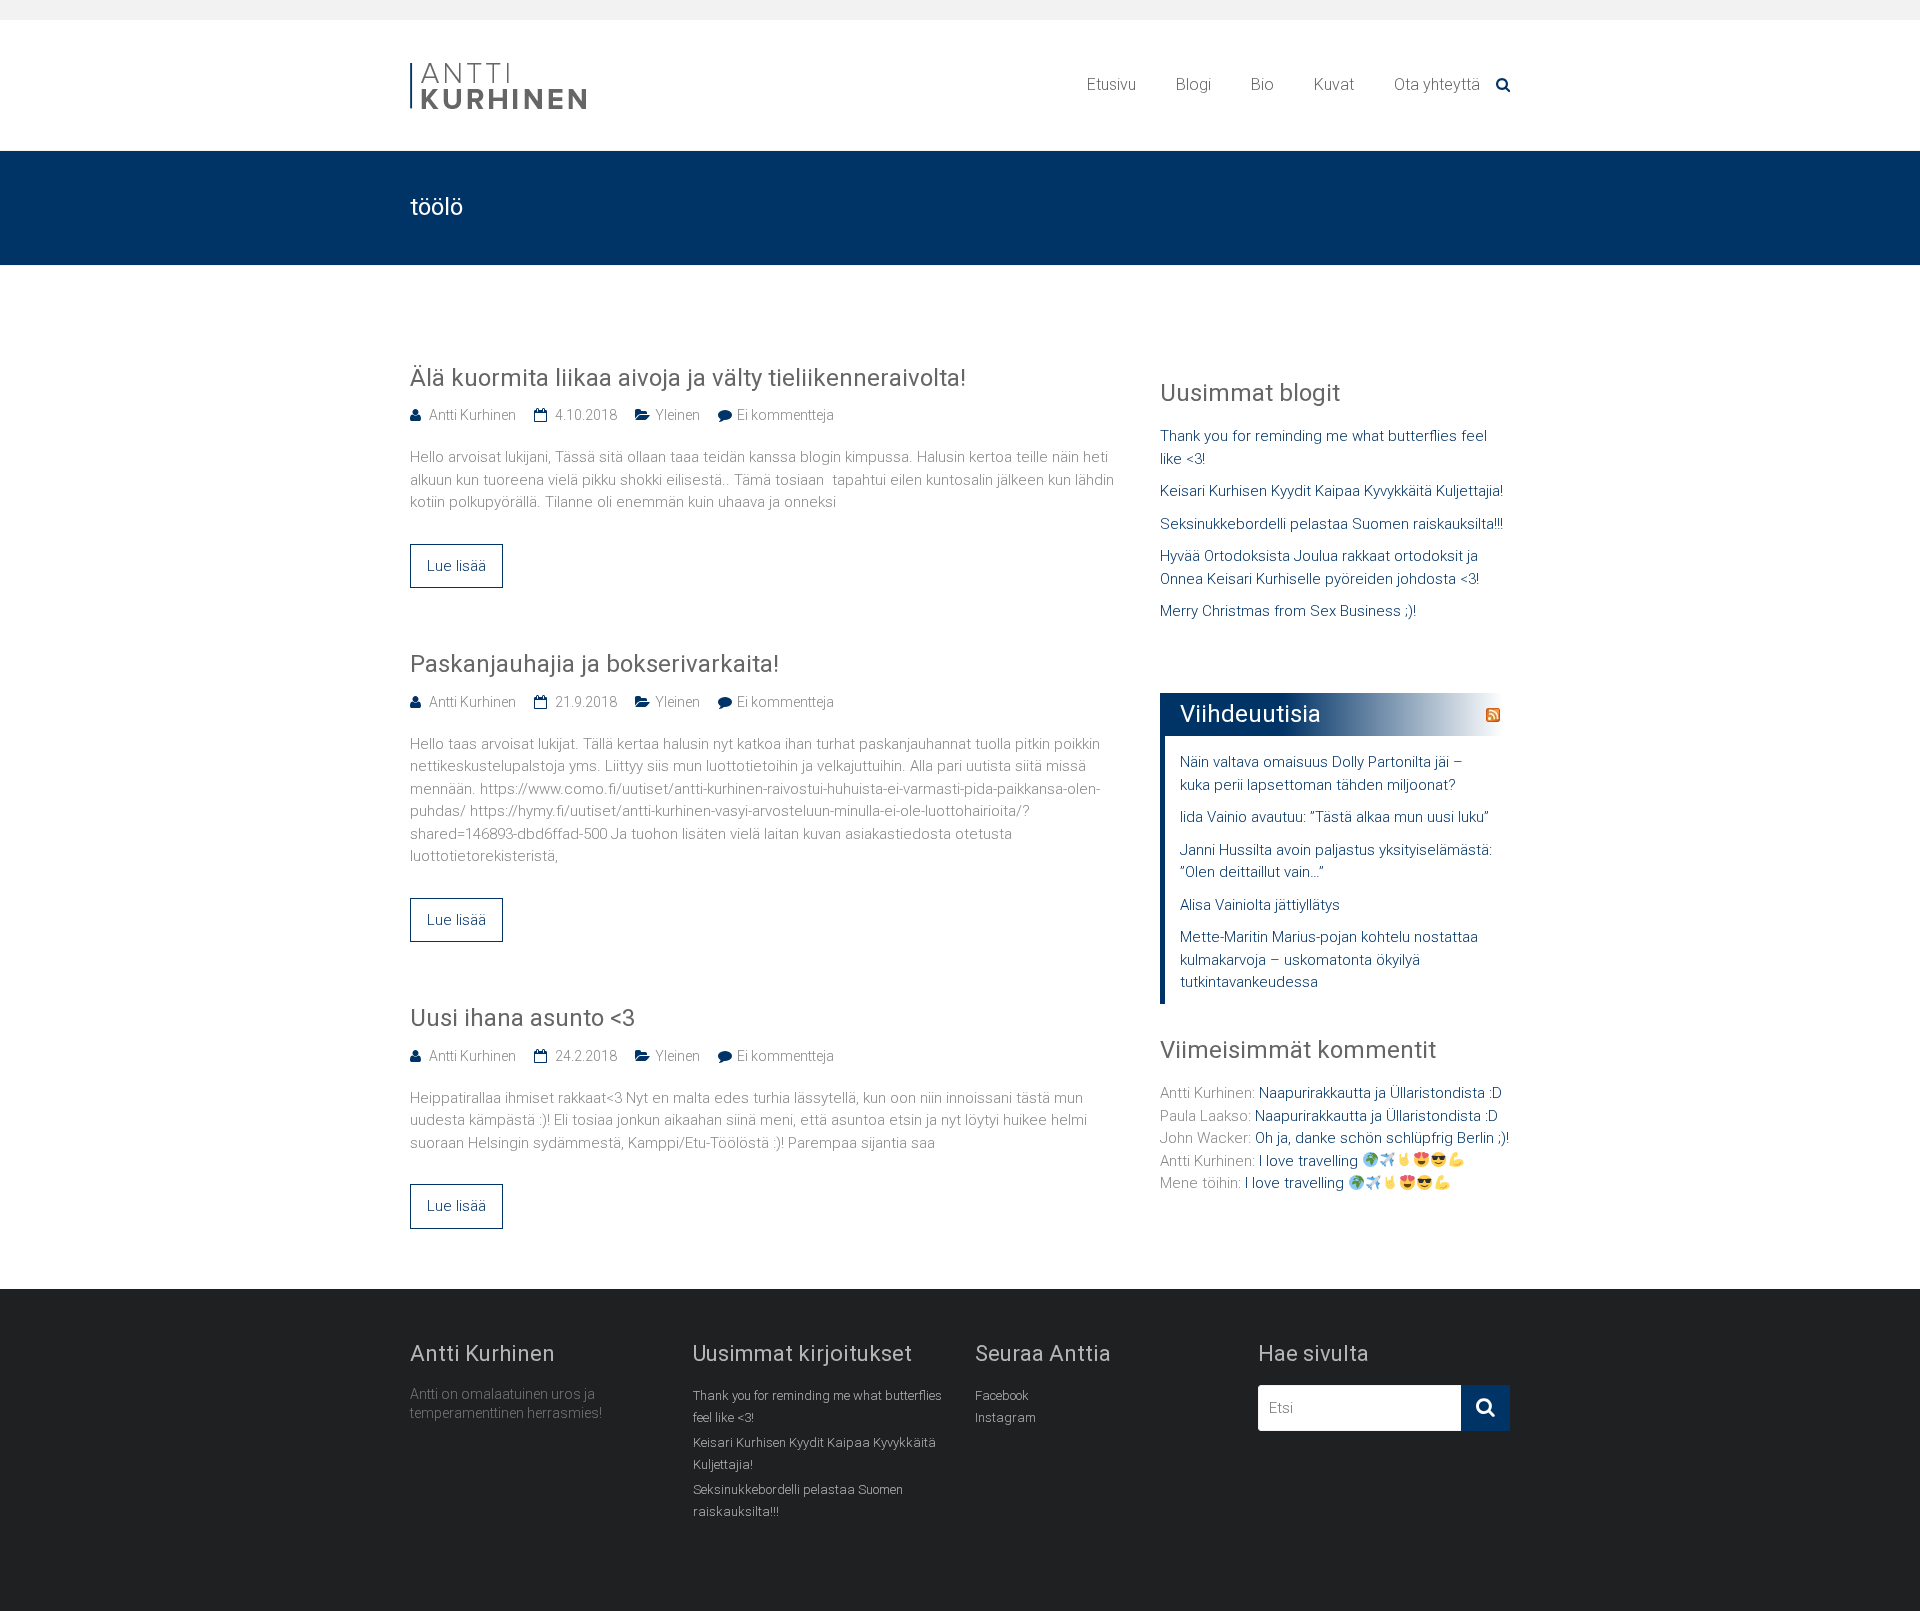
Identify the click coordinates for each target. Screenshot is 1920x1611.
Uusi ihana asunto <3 (522, 1018)
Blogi (1193, 84)
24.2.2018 (586, 1056)
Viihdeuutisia (1250, 714)
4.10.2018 (586, 415)
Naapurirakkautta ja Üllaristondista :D (1380, 1093)
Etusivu (1111, 84)
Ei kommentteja (785, 415)
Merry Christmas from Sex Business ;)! (1288, 611)
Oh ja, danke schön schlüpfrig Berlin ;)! (1382, 1138)
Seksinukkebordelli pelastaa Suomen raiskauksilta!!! (1331, 524)
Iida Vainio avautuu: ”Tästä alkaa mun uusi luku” (1334, 817)
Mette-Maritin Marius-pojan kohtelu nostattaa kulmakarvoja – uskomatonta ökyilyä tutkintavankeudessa (1329, 959)
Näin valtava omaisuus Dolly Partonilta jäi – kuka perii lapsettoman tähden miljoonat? (1321, 773)
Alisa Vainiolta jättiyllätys (1260, 905)
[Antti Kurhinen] (500, 66)
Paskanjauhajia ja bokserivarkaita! (594, 664)
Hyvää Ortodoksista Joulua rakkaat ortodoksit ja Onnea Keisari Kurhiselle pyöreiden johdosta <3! (1319, 567)
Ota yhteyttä (1437, 84)
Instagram (1005, 1417)
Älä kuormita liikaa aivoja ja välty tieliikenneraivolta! (688, 378)
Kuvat (1334, 84)
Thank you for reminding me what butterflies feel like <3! (1323, 447)
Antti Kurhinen (472, 415)
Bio (1262, 84)
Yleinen (677, 415)
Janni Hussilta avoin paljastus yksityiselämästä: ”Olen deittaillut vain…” (1336, 861)
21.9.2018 (586, 702)
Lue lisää (456, 566)
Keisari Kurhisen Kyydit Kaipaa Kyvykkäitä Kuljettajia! (1331, 491)
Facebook (1002, 1395)
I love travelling (1310, 1161)
